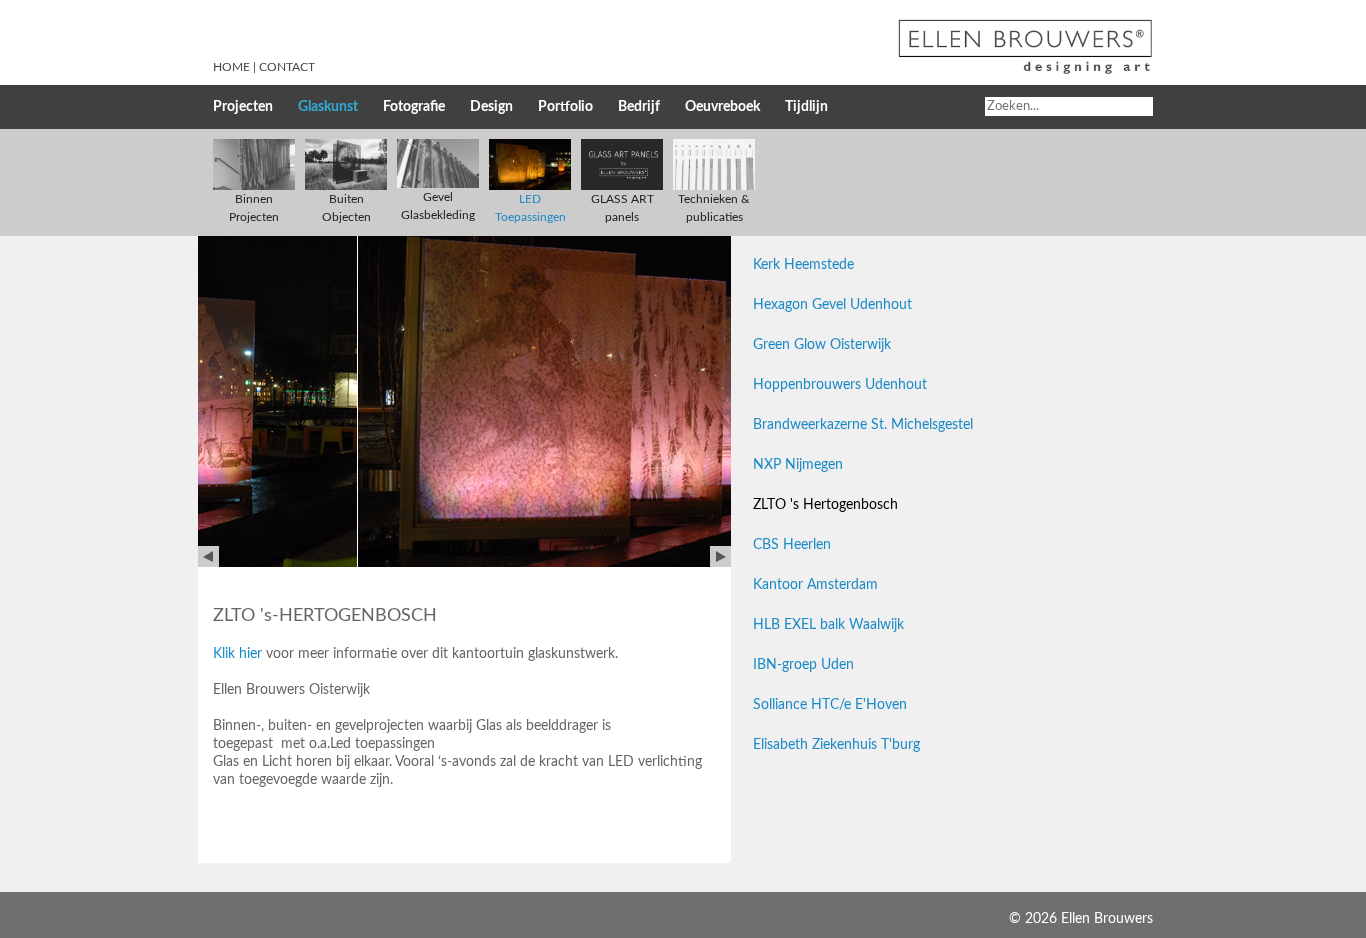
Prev (208, 556)
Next (720, 556)
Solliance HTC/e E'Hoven (830, 705)
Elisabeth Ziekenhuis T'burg (836, 745)
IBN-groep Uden (803, 665)
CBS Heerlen (792, 545)
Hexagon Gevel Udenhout (832, 305)
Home (231, 67)
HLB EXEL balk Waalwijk (828, 625)
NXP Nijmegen (798, 465)
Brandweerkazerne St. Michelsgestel (863, 425)
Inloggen (979, 919)
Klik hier (237, 654)
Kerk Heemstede (803, 265)
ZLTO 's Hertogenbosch (825, 505)
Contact (287, 67)
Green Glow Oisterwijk (822, 345)
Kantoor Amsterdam (815, 585)
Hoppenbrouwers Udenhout (840, 385)
